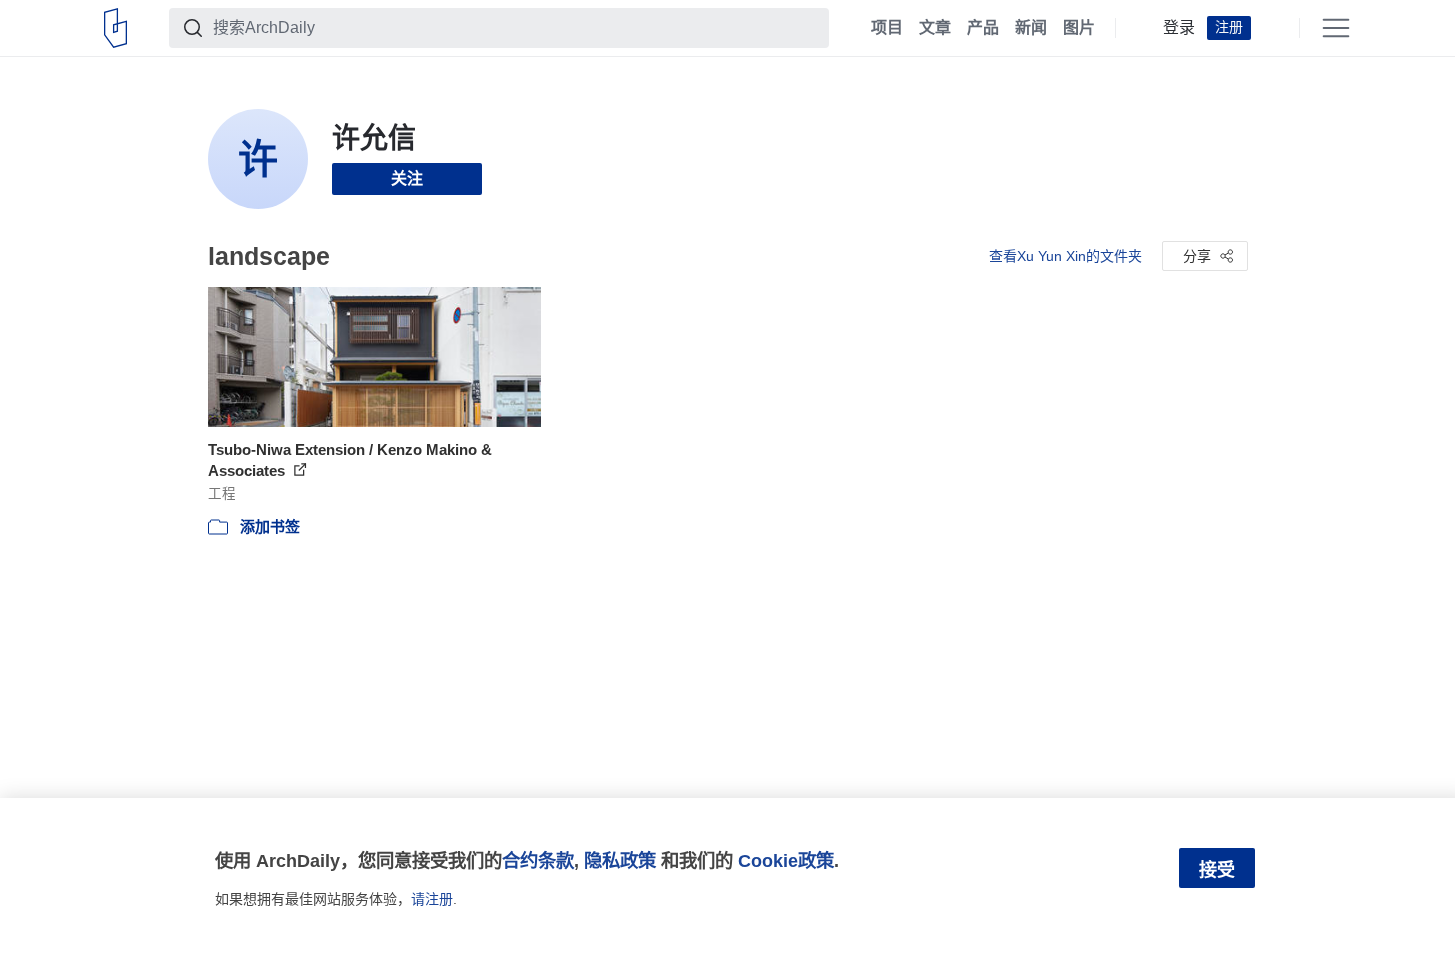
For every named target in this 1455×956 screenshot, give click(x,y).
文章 (935, 28)
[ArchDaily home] (115, 28)
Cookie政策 (786, 860)
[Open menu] (1336, 28)
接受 (1217, 870)
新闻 (1031, 28)
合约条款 (538, 860)
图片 (1079, 28)
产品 (983, 28)
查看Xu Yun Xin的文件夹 (1065, 256)
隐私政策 (620, 860)
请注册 (432, 899)
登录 (1179, 28)
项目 (887, 28)
